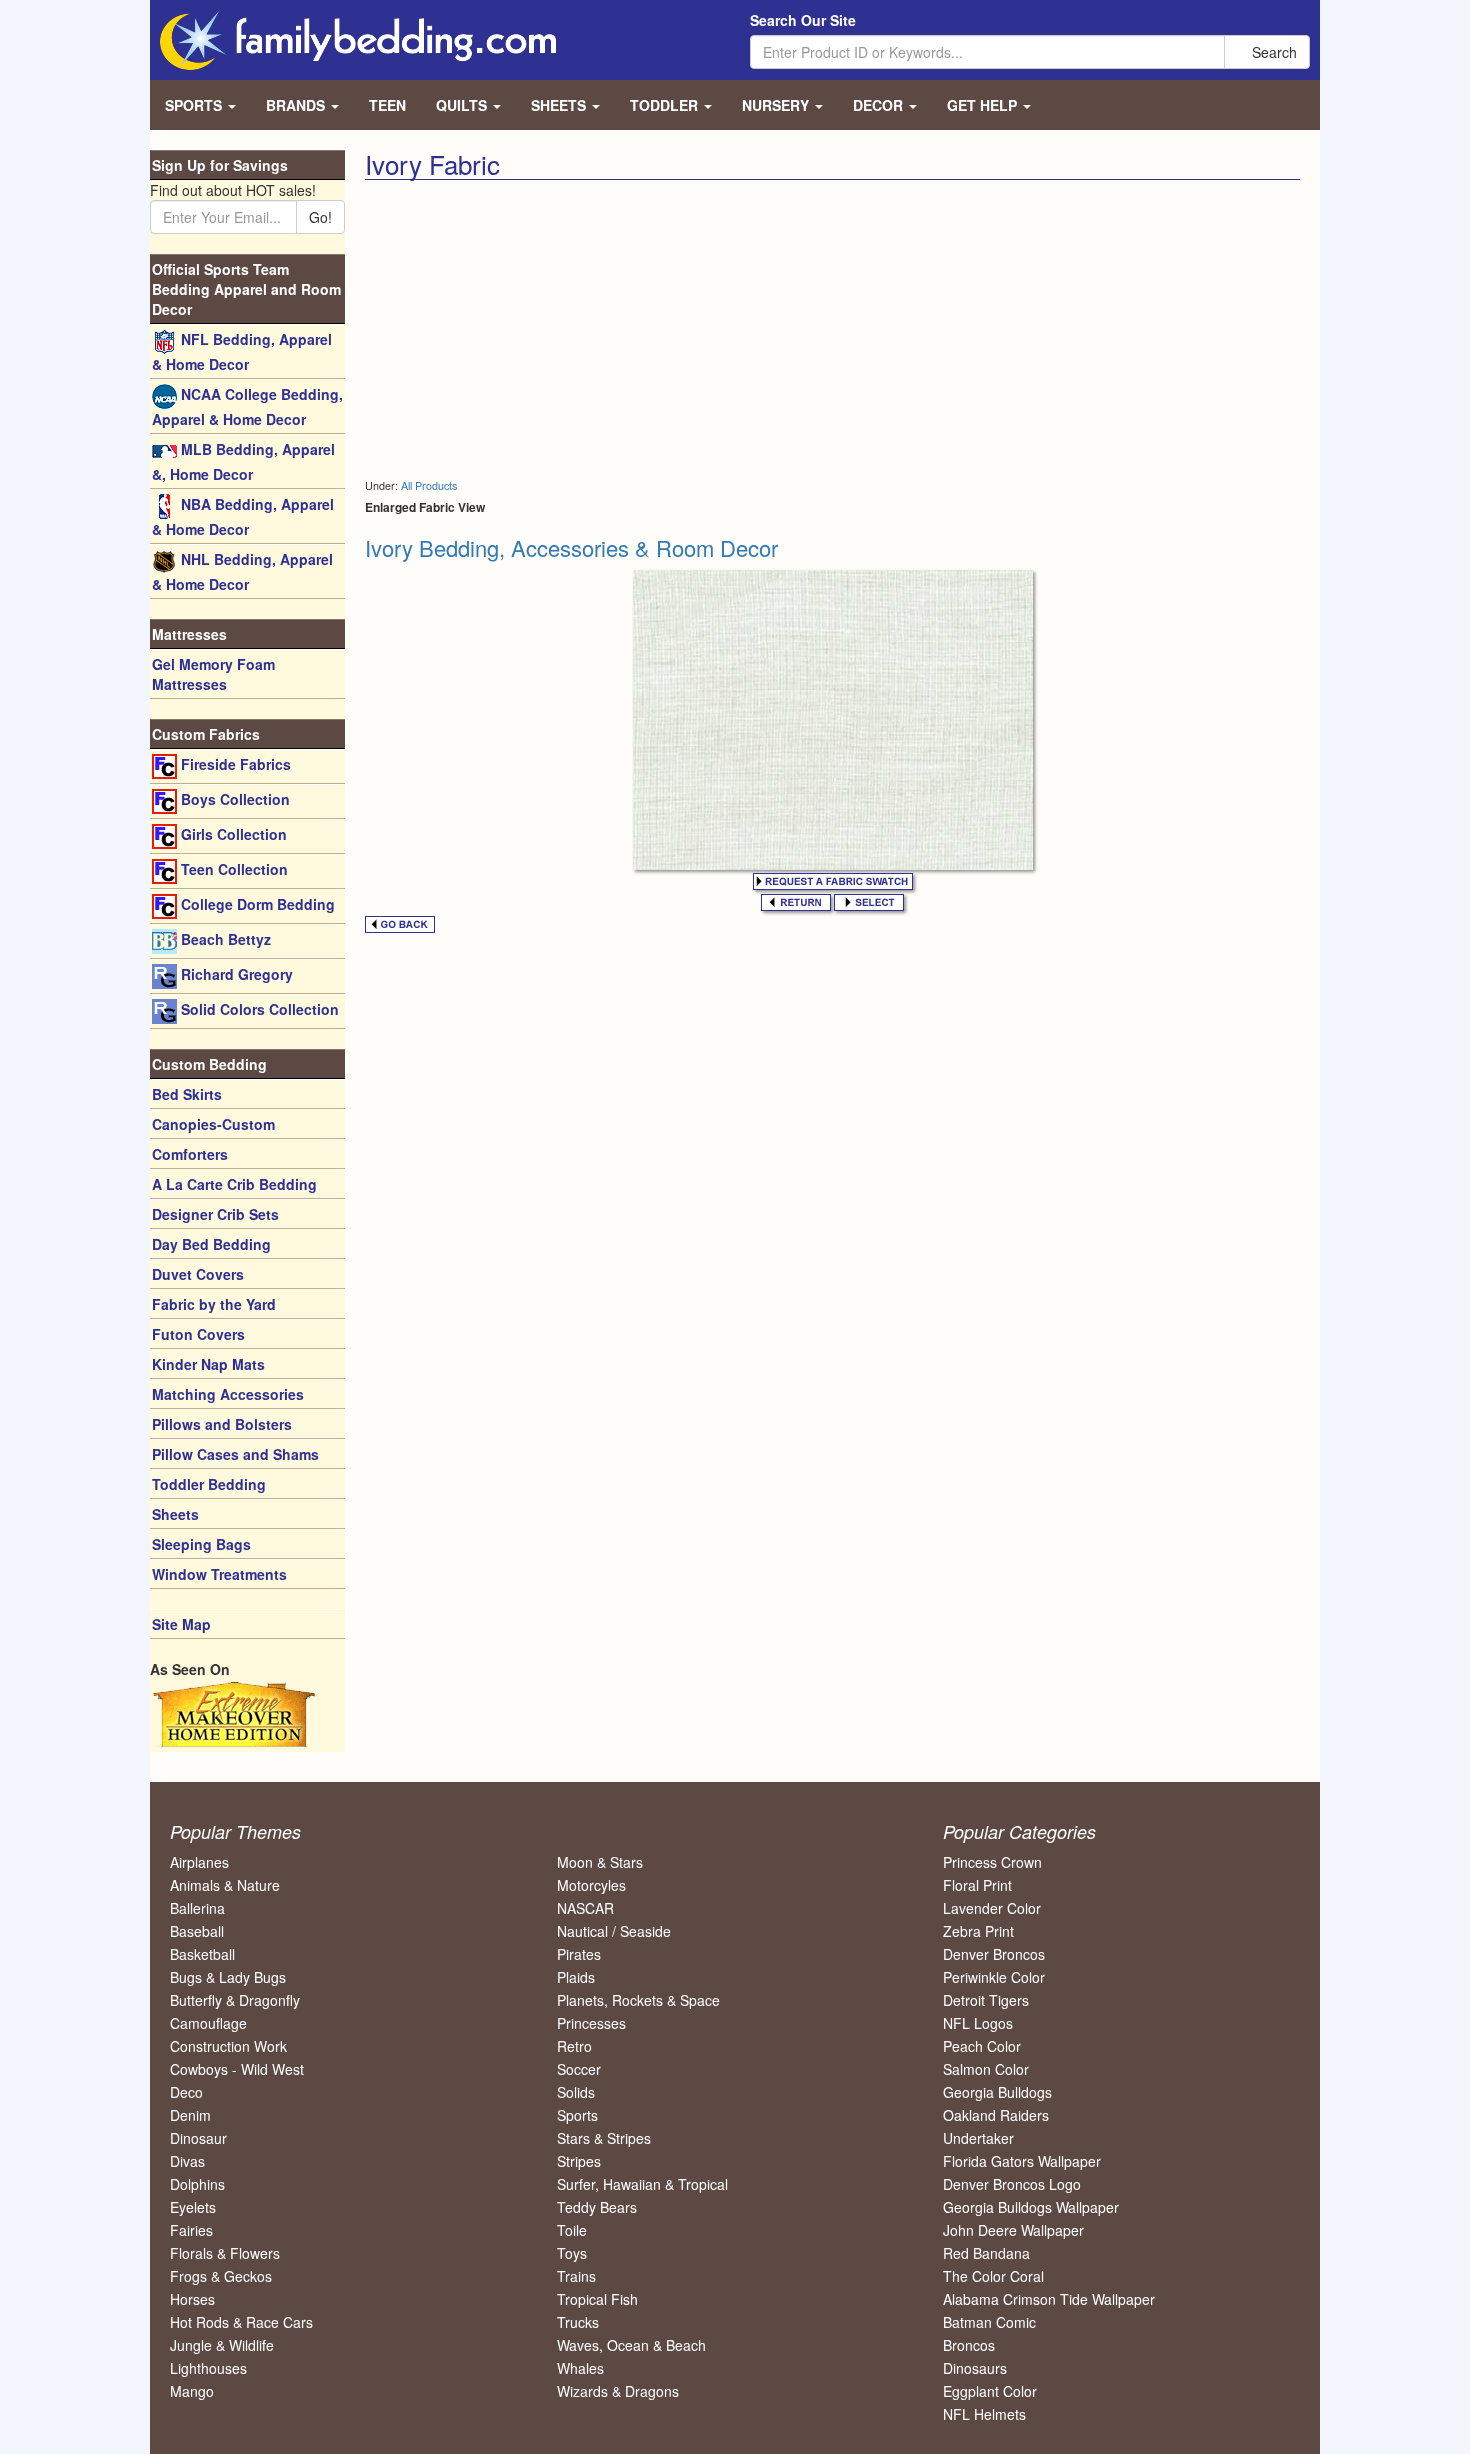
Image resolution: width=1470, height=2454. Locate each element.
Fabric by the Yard (214, 1304)
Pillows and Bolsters (222, 1424)
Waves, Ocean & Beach (631, 2345)
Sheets (175, 1514)
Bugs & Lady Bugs (228, 1977)
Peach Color (982, 2046)
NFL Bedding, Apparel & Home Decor (242, 351)
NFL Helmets (984, 2414)
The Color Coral (993, 2276)
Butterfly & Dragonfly (235, 2000)
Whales (580, 2368)
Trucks (578, 2322)
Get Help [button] (984, 105)
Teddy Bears (597, 2207)
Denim (190, 2115)
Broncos (969, 2345)
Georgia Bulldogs (997, 2092)
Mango (192, 2391)
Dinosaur (198, 2138)
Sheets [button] (560, 105)
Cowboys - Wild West (237, 2069)
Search (1272, 52)
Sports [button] (195, 105)
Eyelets (193, 2207)
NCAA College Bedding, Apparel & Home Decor (247, 406)
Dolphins (197, 2184)
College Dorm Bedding (256, 904)
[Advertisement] (591, 330)
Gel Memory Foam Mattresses (213, 674)
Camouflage (208, 2023)
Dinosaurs (975, 2368)
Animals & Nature (225, 1885)
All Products (429, 485)
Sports (577, 2115)
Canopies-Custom (213, 1124)
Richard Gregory (235, 974)
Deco (186, 2092)
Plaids (576, 1977)
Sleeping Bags (201, 1544)
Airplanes (199, 1862)
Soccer (579, 2069)
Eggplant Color (990, 2391)
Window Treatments (219, 1574)
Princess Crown (992, 1862)
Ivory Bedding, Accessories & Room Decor (571, 547)
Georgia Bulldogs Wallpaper (1031, 2207)
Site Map (181, 1624)
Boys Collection (233, 799)
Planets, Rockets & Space (638, 2000)
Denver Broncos (994, 1954)
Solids (576, 2092)
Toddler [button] (666, 105)
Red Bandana (986, 2253)
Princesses (591, 2023)
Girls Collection (232, 834)
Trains (576, 2276)
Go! (320, 217)
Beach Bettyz (224, 939)
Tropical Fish (597, 2299)
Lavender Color (992, 1908)
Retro (574, 2046)
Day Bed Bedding (211, 1244)
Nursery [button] (777, 105)
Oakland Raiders (996, 2115)
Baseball (197, 1931)
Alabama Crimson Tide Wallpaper (1049, 2299)
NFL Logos (978, 2023)
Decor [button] (880, 105)
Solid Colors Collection (258, 1009)
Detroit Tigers (986, 2000)
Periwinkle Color (994, 1977)
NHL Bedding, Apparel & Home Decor (242, 571)
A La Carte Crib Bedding (234, 1184)
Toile (572, 2230)
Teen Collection (232, 869)
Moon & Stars (600, 1862)
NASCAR (585, 1908)
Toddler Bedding (209, 1484)
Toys (572, 2253)
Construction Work (228, 2046)
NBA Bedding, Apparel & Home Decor (243, 516)
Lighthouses (208, 2368)
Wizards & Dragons (618, 2391)
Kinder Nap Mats (208, 1364)
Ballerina (197, 1908)
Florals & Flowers (225, 2253)
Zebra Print (978, 1931)
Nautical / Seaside (614, 1931)
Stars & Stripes (604, 2138)
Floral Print (977, 1885)
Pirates (579, 1954)
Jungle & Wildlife (222, 2345)
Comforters (190, 1154)
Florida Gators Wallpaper (1022, 2161)
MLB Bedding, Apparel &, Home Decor (243, 461)
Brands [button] (297, 105)
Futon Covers (198, 1334)
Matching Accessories (228, 1394)
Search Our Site (803, 20)
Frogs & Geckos (221, 2276)
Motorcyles (591, 1885)
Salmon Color (986, 2069)
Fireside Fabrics (234, 764)
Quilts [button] (463, 105)
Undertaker (978, 2138)
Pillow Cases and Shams (235, 1454)
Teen (387, 105)
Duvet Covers (198, 1274)
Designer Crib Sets (215, 1214)
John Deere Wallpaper (1013, 2230)
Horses (192, 2299)
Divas (187, 2161)
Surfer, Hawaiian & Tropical (642, 2184)
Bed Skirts (187, 1094)
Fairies (191, 2230)
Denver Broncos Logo (1012, 2184)
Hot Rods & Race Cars (241, 2322)
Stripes (579, 2161)
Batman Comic (989, 2322)
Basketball (202, 1954)
